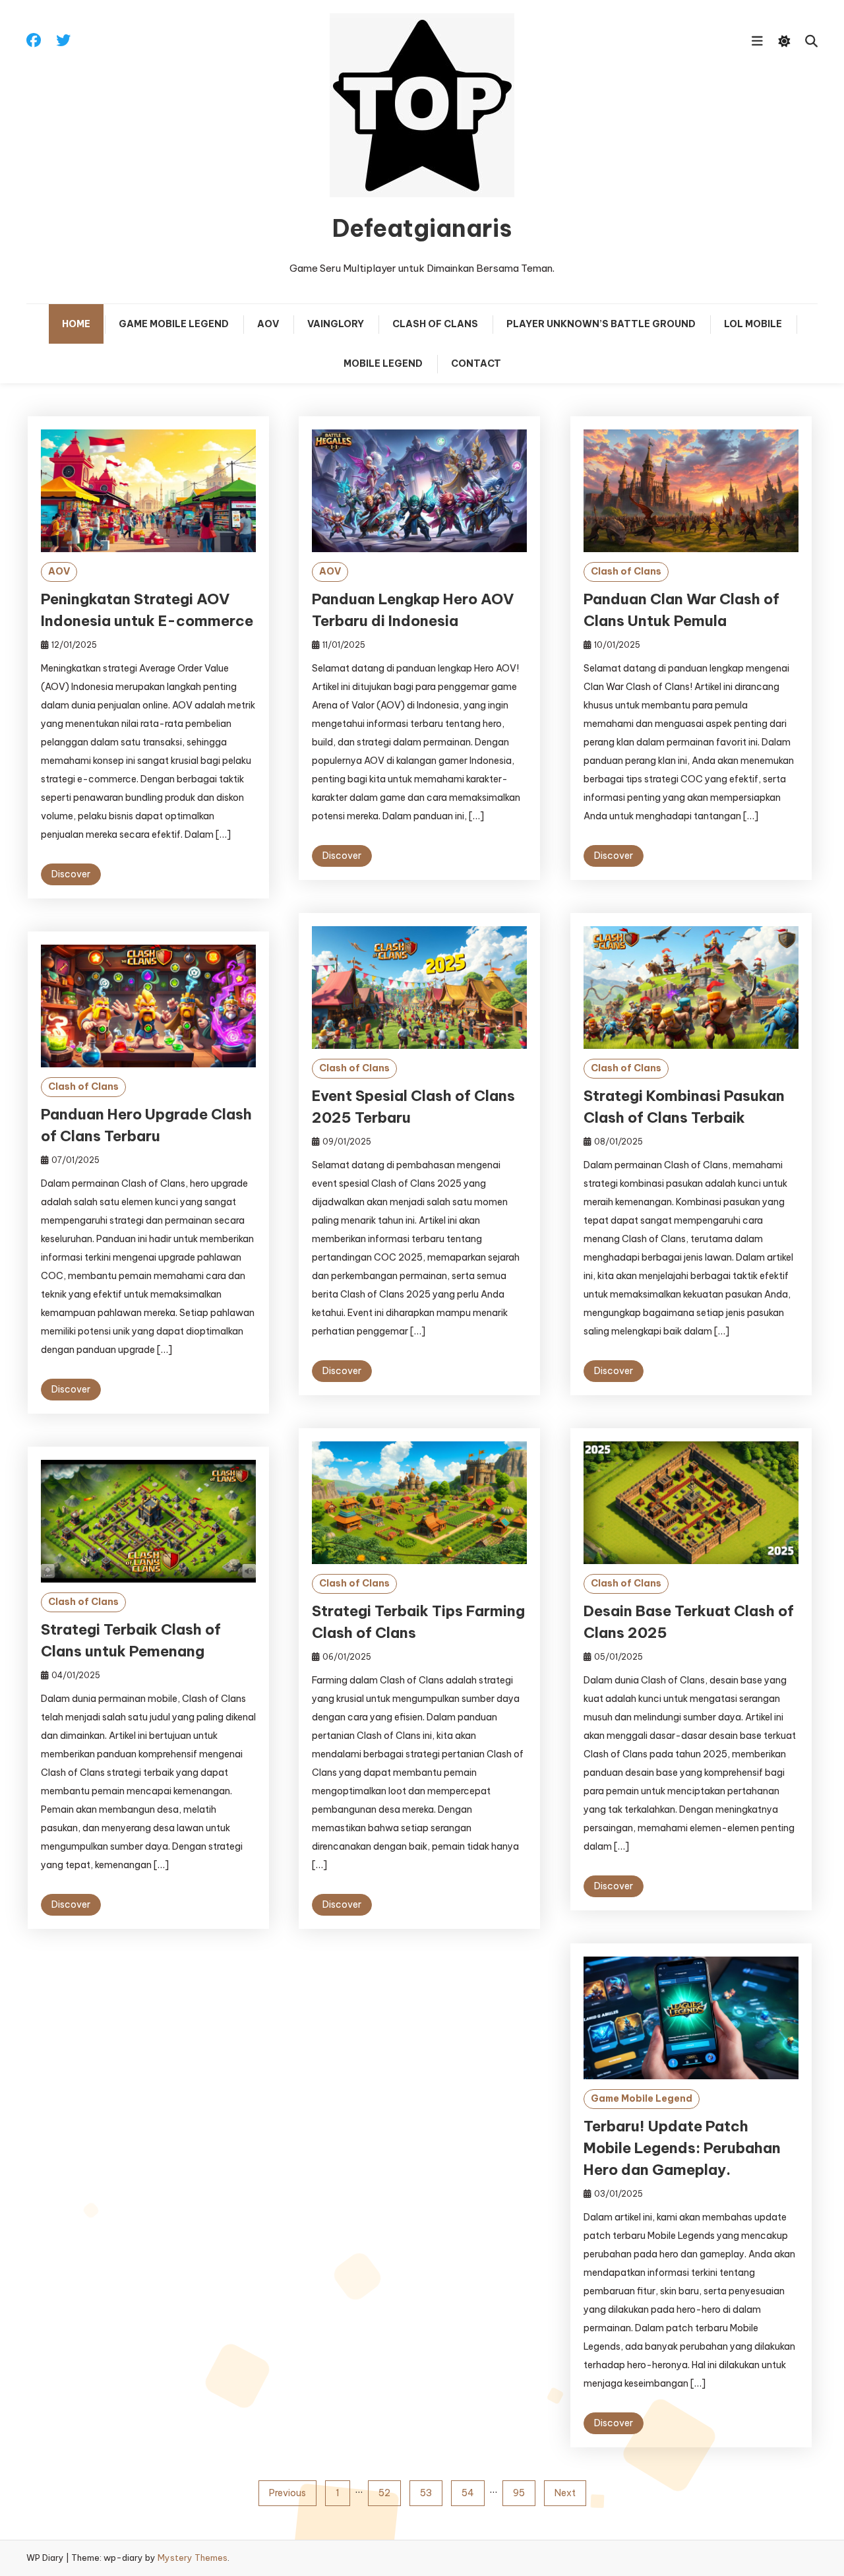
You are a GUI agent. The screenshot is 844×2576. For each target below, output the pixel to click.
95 (519, 2493)
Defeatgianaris (422, 228)
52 (384, 2493)
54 (468, 2493)
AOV (268, 324)
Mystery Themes (193, 2558)
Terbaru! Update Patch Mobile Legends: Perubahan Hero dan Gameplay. (682, 2148)
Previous (287, 2493)
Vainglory (336, 324)
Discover (71, 874)
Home (76, 324)
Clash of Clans (435, 324)
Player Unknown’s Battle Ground (601, 324)
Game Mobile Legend (174, 324)
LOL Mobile (753, 324)
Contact (476, 363)
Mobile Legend (383, 363)
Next (565, 2493)
